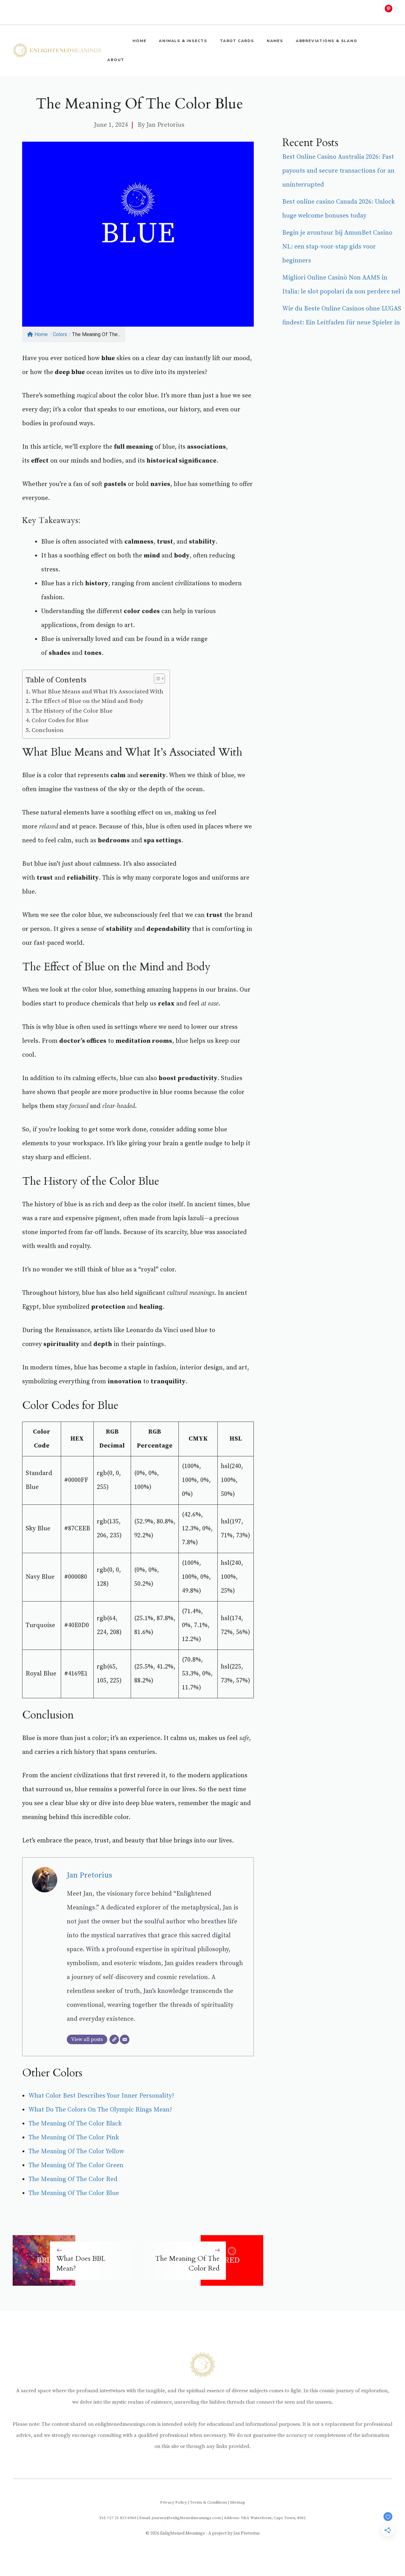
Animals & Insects (183, 41)
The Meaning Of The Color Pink (74, 2138)
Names (275, 41)
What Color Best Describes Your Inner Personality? (101, 2096)
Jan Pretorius (165, 125)
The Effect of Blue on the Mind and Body (87, 701)
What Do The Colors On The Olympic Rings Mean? (100, 2110)
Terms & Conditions (209, 2502)
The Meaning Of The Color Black (75, 2124)
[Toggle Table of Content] (156, 679)
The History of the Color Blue (72, 711)
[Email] (125, 2039)
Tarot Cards (237, 41)
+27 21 (113, 2518)
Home (139, 41)
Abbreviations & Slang (327, 41)
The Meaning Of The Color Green (76, 2165)
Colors (60, 334)
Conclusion (48, 730)
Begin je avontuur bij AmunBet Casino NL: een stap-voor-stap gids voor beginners (337, 247)
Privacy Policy (174, 2502)
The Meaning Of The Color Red (73, 2179)
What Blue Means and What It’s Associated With (97, 692)
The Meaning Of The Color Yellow (76, 2152)
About (116, 60)
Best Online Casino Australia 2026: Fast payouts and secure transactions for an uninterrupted (338, 171)
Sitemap (238, 2502)
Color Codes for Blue (60, 720)
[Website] (114, 2039)
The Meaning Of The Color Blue (74, 2193)
